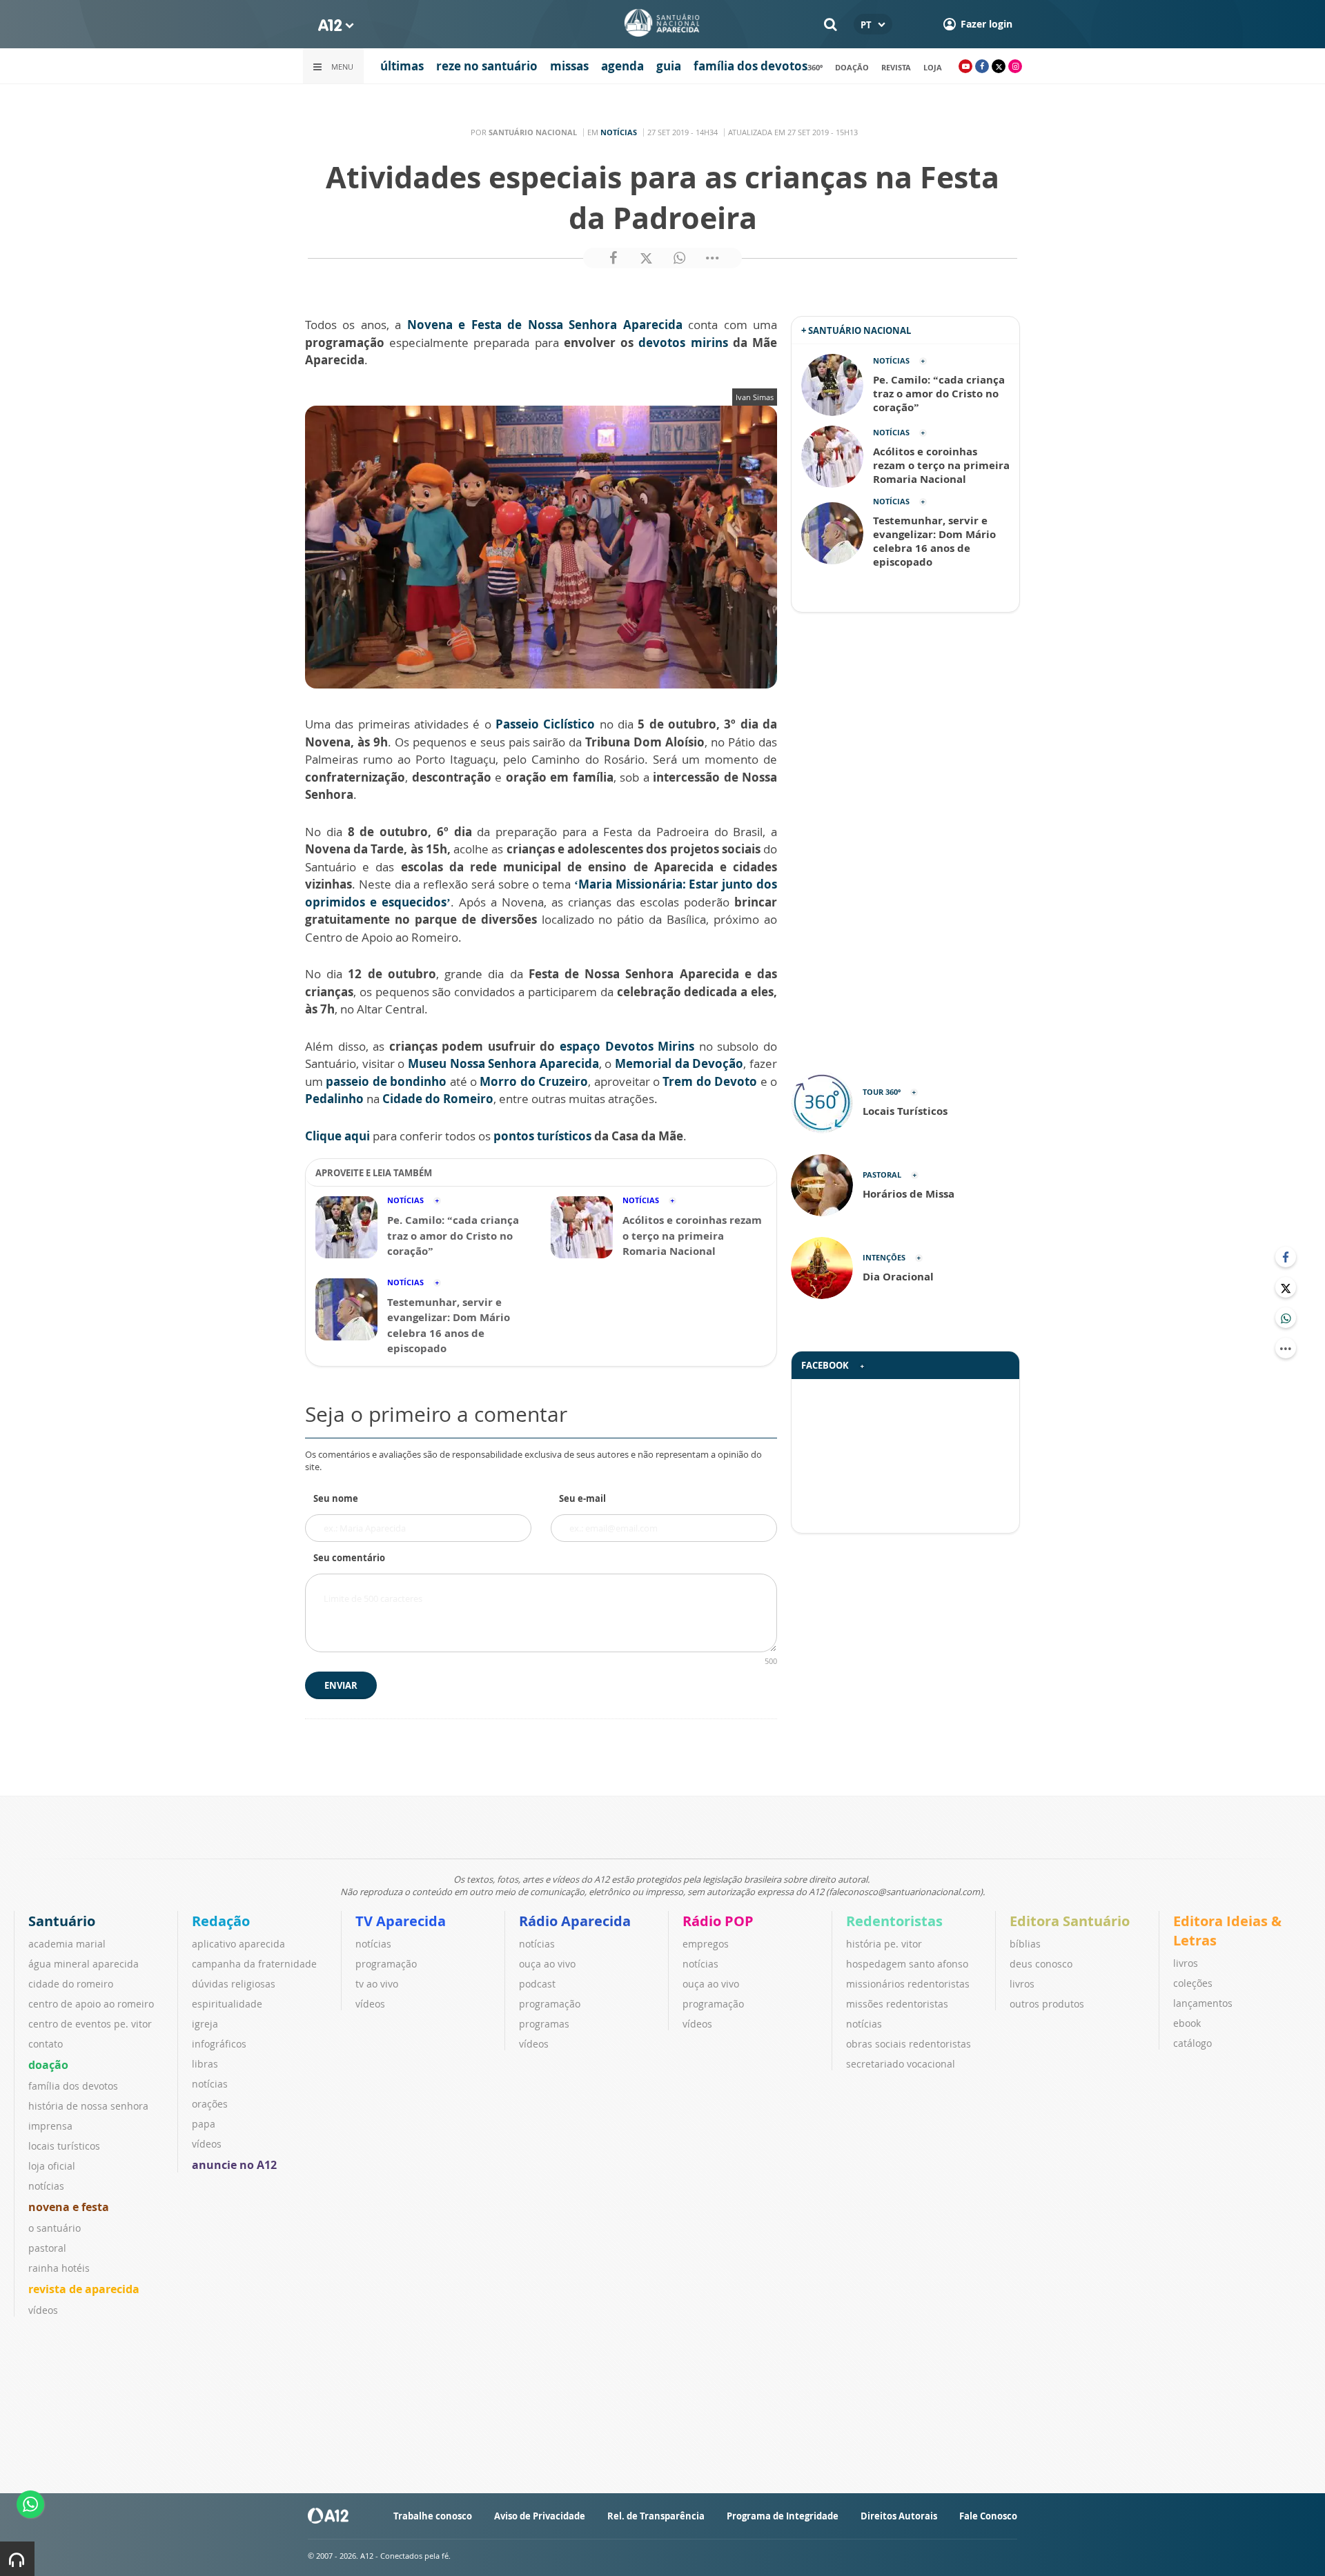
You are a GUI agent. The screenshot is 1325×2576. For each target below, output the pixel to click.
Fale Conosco (988, 2516)
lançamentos (1203, 2003)
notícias (46, 2186)
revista (896, 67)
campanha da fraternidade (254, 1964)
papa (204, 2124)
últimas (402, 66)
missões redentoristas (897, 2004)
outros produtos (1047, 2004)
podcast (537, 1984)
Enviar (341, 1685)
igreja (205, 2024)
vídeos (43, 2310)
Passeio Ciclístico (545, 724)
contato (46, 2044)
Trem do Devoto (710, 1081)
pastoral (47, 2248)
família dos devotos (750, 66)
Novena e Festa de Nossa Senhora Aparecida (548, 325)
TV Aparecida (401, 1921)
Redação (221, 1921)
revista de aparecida (84, 2289)
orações (210, 2104)
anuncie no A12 (234, 2165)
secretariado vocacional (901, 2064)
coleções (1193, 1983)
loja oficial (52, 2166)
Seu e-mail (582, 1498)
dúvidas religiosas (234, 1984)
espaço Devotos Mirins (627, 1046)
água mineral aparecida (84, 1964)
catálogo (1192, 2043)
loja (933, 67)
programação (386, 1964)
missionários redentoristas (908, 1984)
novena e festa (69, 2207)
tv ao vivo (377, 1984)
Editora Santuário (1070, 1921)
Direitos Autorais (899, 2516)
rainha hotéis (59, 2268)
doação (852, 67)
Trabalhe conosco (433, 2516)
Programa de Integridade (783, 2516)
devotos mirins (683, 343)
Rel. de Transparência (656, 2516)
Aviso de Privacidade (540, 2516)
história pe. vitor (884, 1944)
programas (544, 2024)
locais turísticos (64, 2146)
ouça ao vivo (547, 1964)
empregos (706, 1944)
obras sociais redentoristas (909, 2044)
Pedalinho (334, 1099)
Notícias (619, 132)
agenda (622, 66)
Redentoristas (894, 1921)
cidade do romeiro (71, 1984)
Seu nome (336, 1498)
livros (1022, 1984)
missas (569, 66)
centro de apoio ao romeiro (91, 2004)
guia (669, 66)
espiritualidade (227, 2004)
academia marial (67, 1944)
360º (815, 67)
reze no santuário (487, 66)
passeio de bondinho (386, 1081)
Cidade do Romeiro (438, 1099)
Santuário (62, 1921)
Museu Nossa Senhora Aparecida (503, 1063)
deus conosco (1041, 1964)
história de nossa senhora (88, 2106)
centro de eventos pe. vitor (90, 2024)
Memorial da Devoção (679, 1063)
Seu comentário (349, 1558)
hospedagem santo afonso (907, 1964)
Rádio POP (718, 1921)
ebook (1187, 2023)
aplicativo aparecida (238, 1944)
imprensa (50, 2126)
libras (205, 2064)
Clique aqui (337, 1136)
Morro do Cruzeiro (534, 1081)
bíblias (1025, 1944)
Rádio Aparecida (575, 1921)
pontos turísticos (544, 1136)
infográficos (219, 2044)
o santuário (55, 2228)
